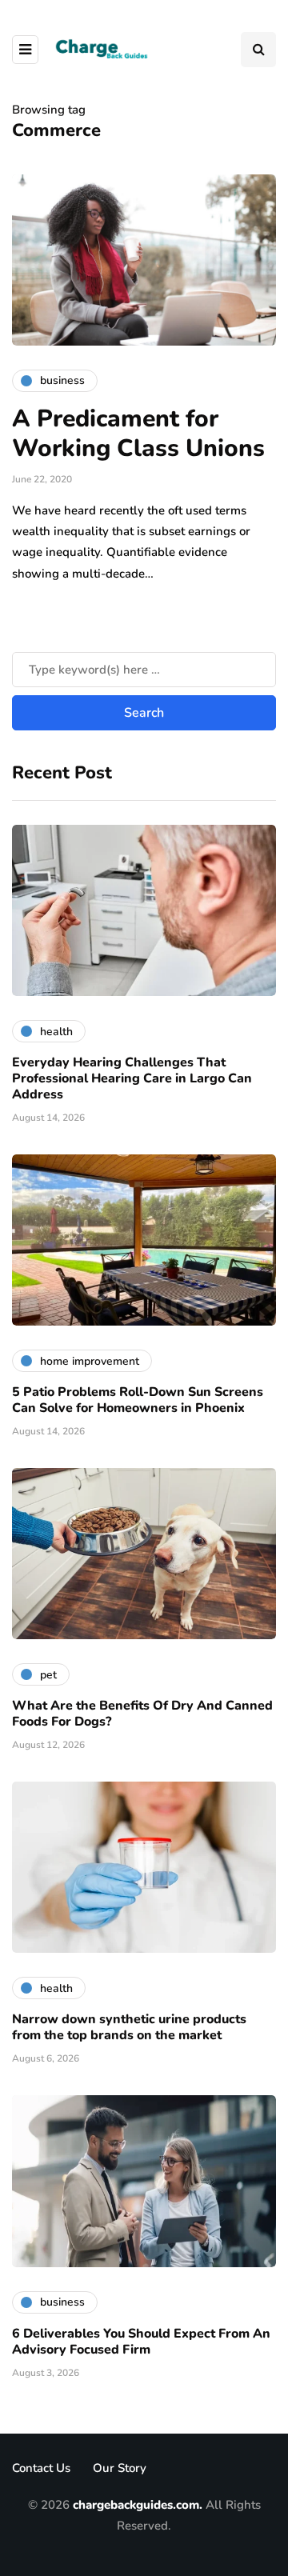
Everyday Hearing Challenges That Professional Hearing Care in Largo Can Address (132, 1078)
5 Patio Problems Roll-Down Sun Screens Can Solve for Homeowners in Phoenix (138, 1400)
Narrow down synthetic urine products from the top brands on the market (129, 2027)
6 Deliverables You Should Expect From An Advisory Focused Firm (141, 2342)
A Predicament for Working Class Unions (138, 434)
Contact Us (41, 2468)
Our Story (120, 2468)
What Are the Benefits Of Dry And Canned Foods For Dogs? (142, 1714)
